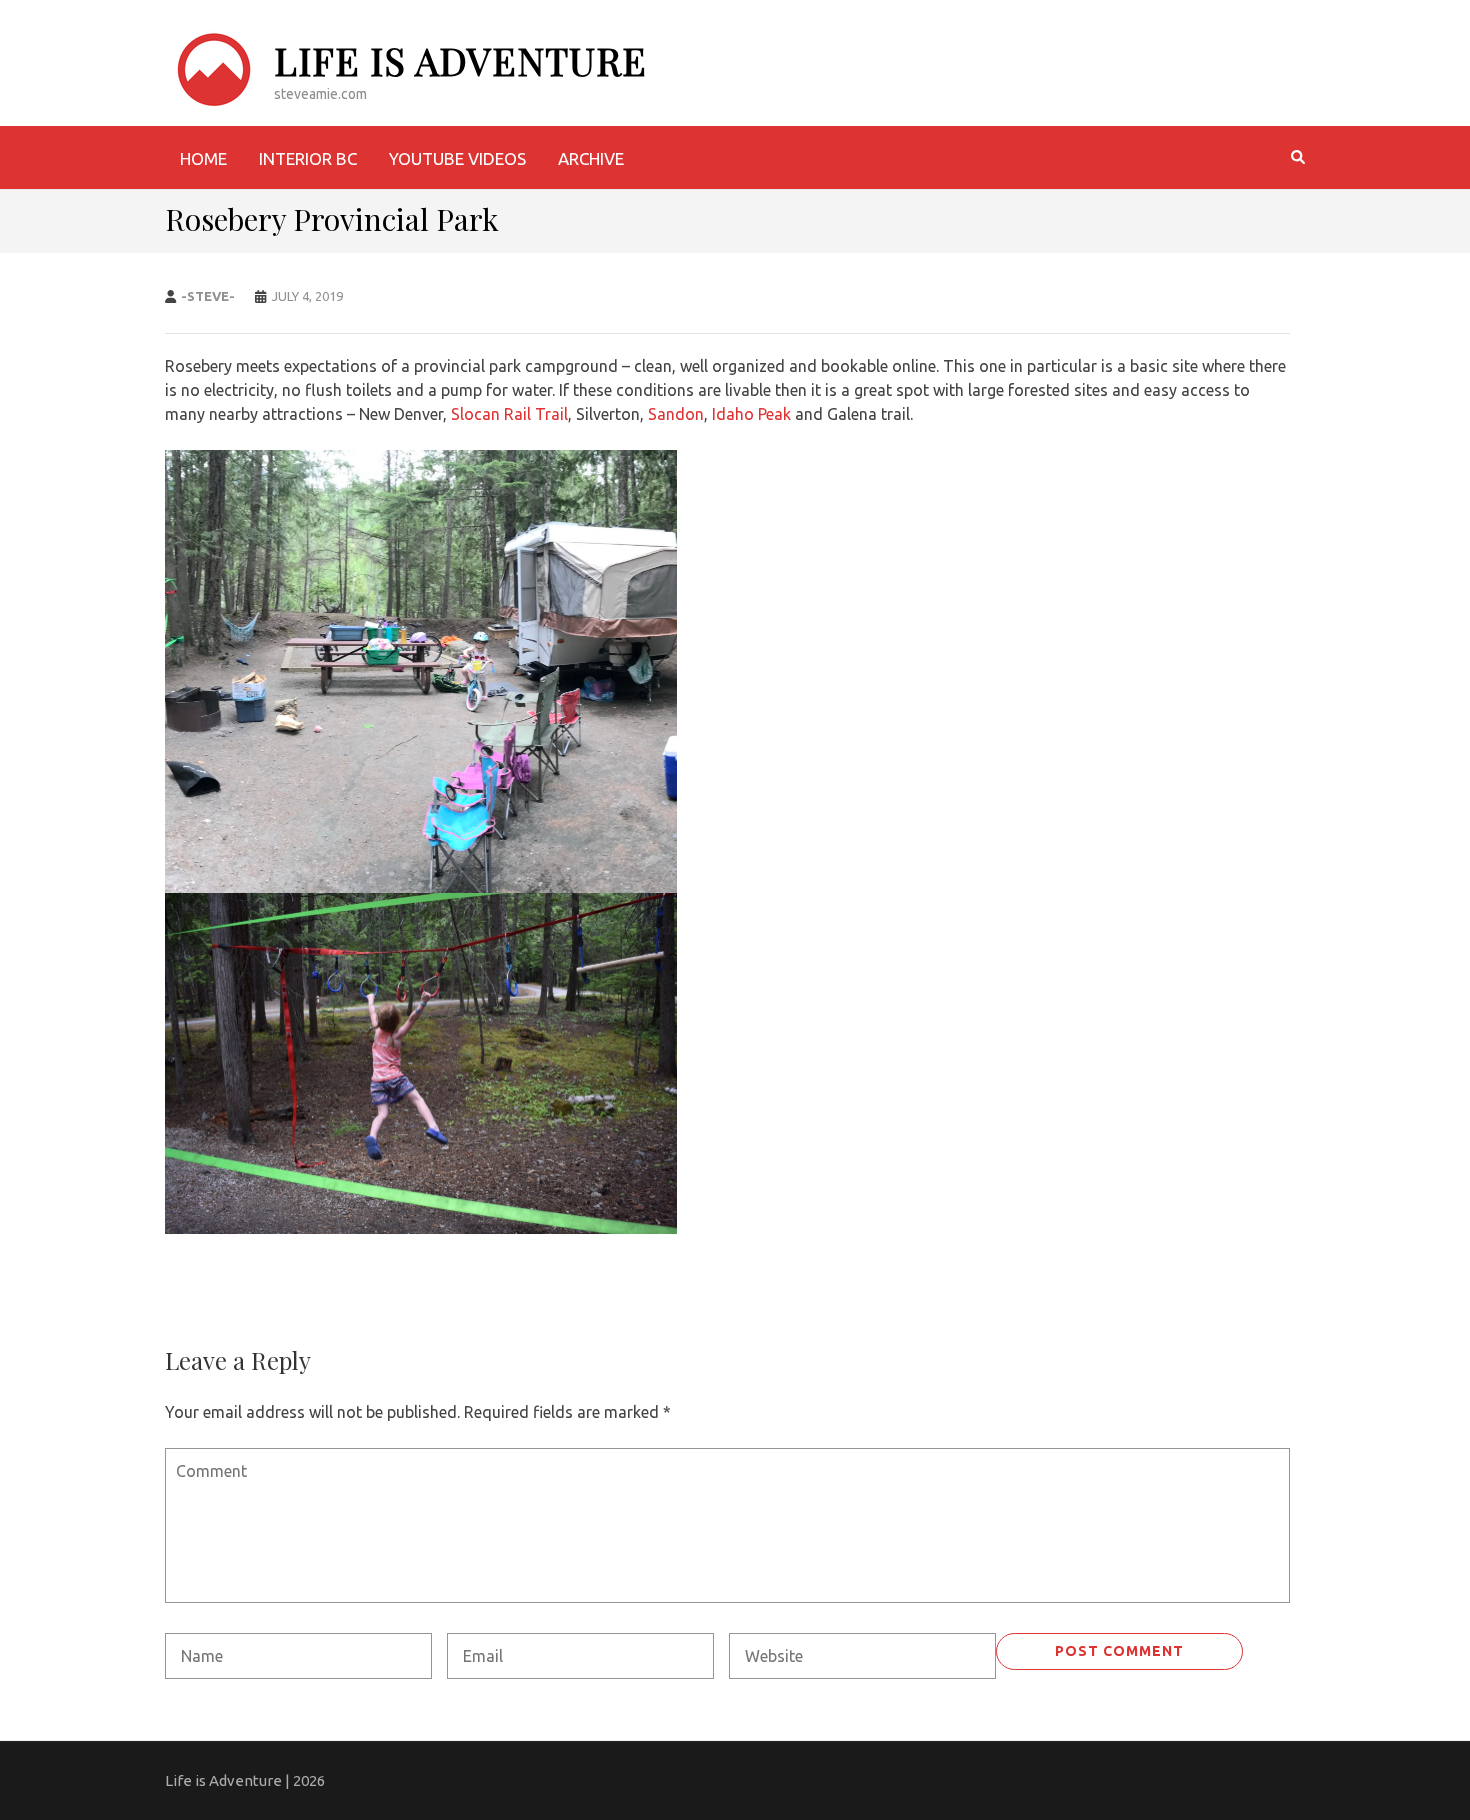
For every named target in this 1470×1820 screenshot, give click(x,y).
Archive (591, 158)
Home (203, 158)
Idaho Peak (751, 414)
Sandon (676, 414)
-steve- (208, 296)
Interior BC (308, 158)
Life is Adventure (460, 60)
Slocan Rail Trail (509, 414)
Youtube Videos (457, 158)
